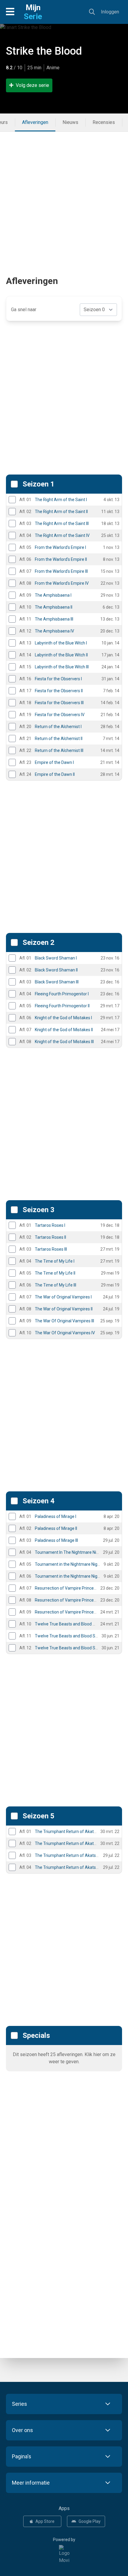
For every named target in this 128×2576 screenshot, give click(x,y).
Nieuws (70, 122)
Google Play (90, 2521)
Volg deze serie (32, 85)
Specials (36, 2035)
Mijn (33, 12)
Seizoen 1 (39, 484)
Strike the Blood (44, 51)
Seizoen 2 (39, 942)
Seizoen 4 (39, 1501)
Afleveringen (35, 122)
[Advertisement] (64, 196)
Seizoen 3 (39, 1210)
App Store (45, 2521)
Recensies (104, 122)
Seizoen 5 (39, 1816)
